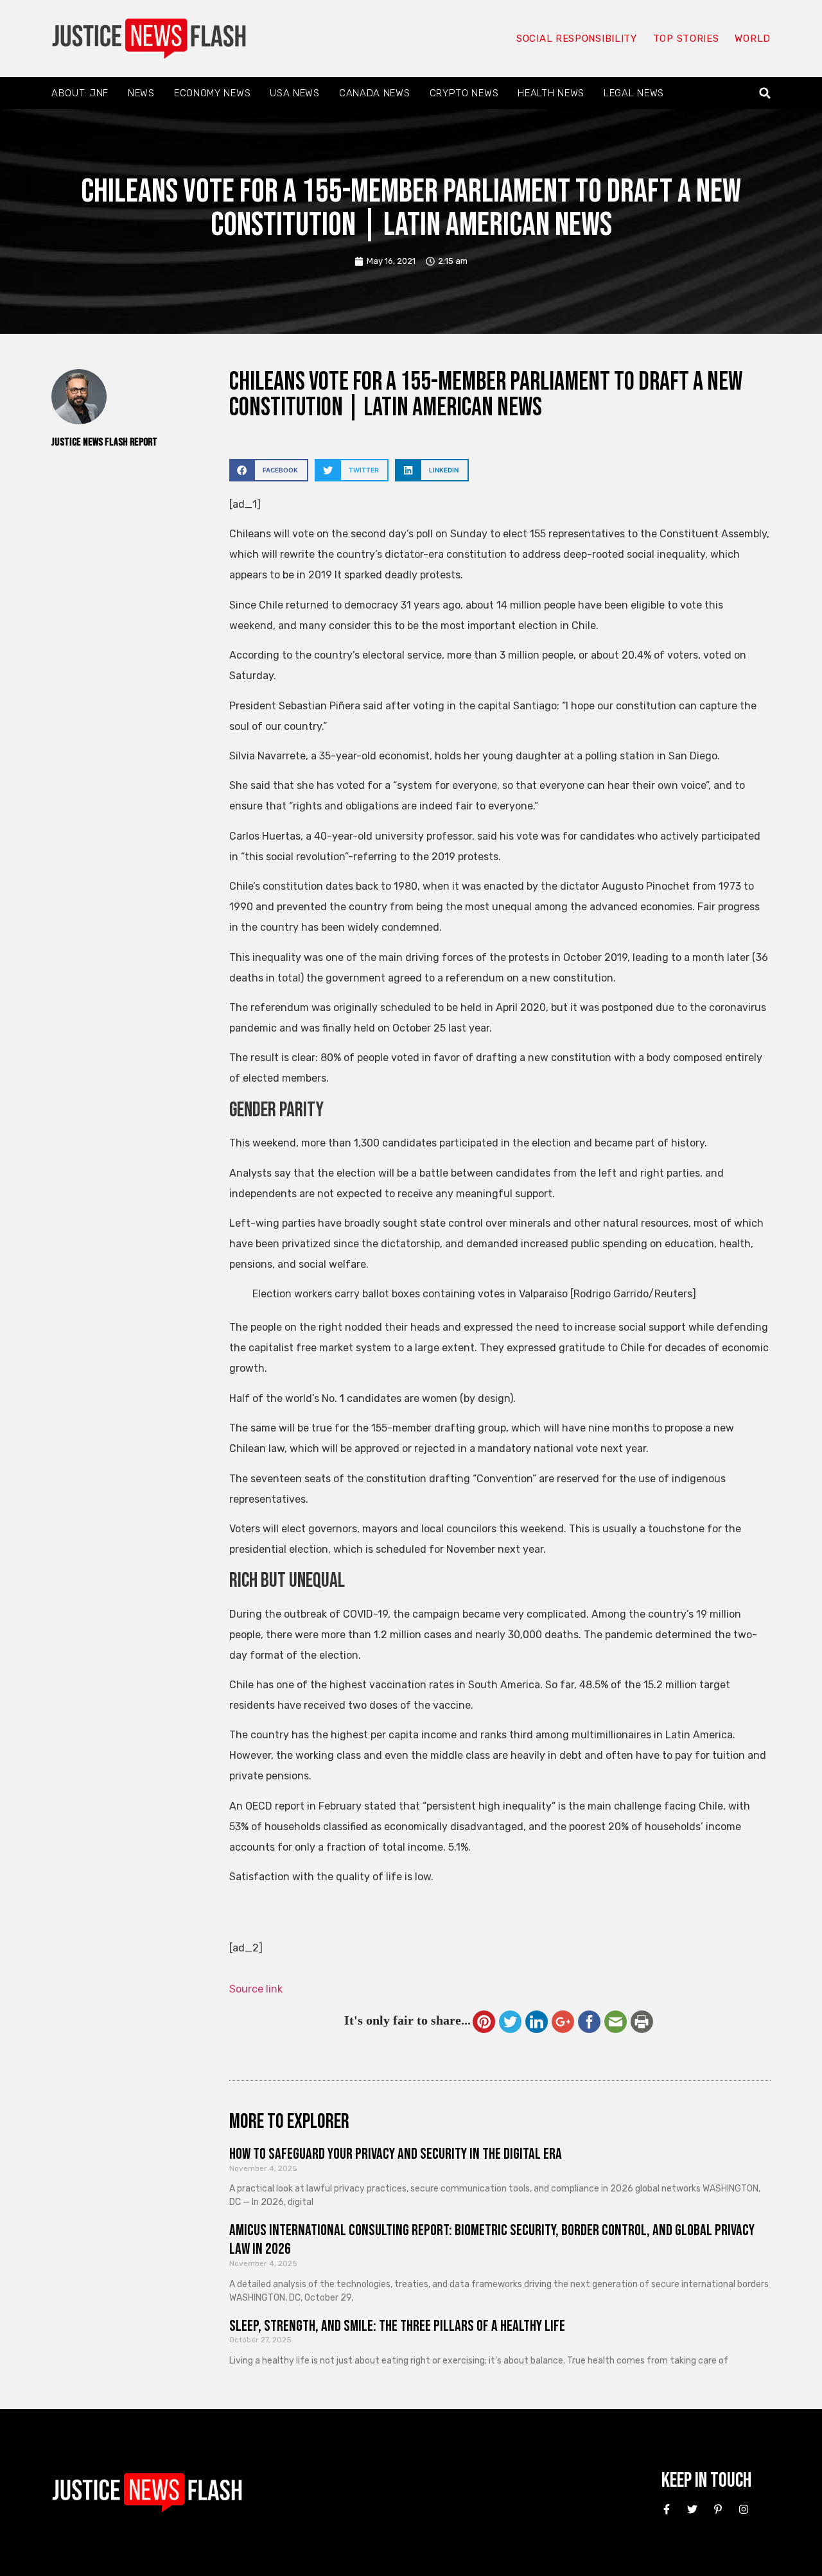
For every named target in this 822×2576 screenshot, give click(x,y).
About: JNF (80, 93)
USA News (295, 93)
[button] (765, 93)
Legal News (634, 93)
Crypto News (464, 93)
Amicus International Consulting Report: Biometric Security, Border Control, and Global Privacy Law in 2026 (492, 2240)
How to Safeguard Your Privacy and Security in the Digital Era (396, 2154)
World (753, 39)
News (141, 93)
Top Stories (686, 39)
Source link (256, 1989)
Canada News (375, 93)
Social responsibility (577, 39)
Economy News (212, 93)
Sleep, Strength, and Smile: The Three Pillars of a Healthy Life (397, 2326)
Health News (551, 93)
